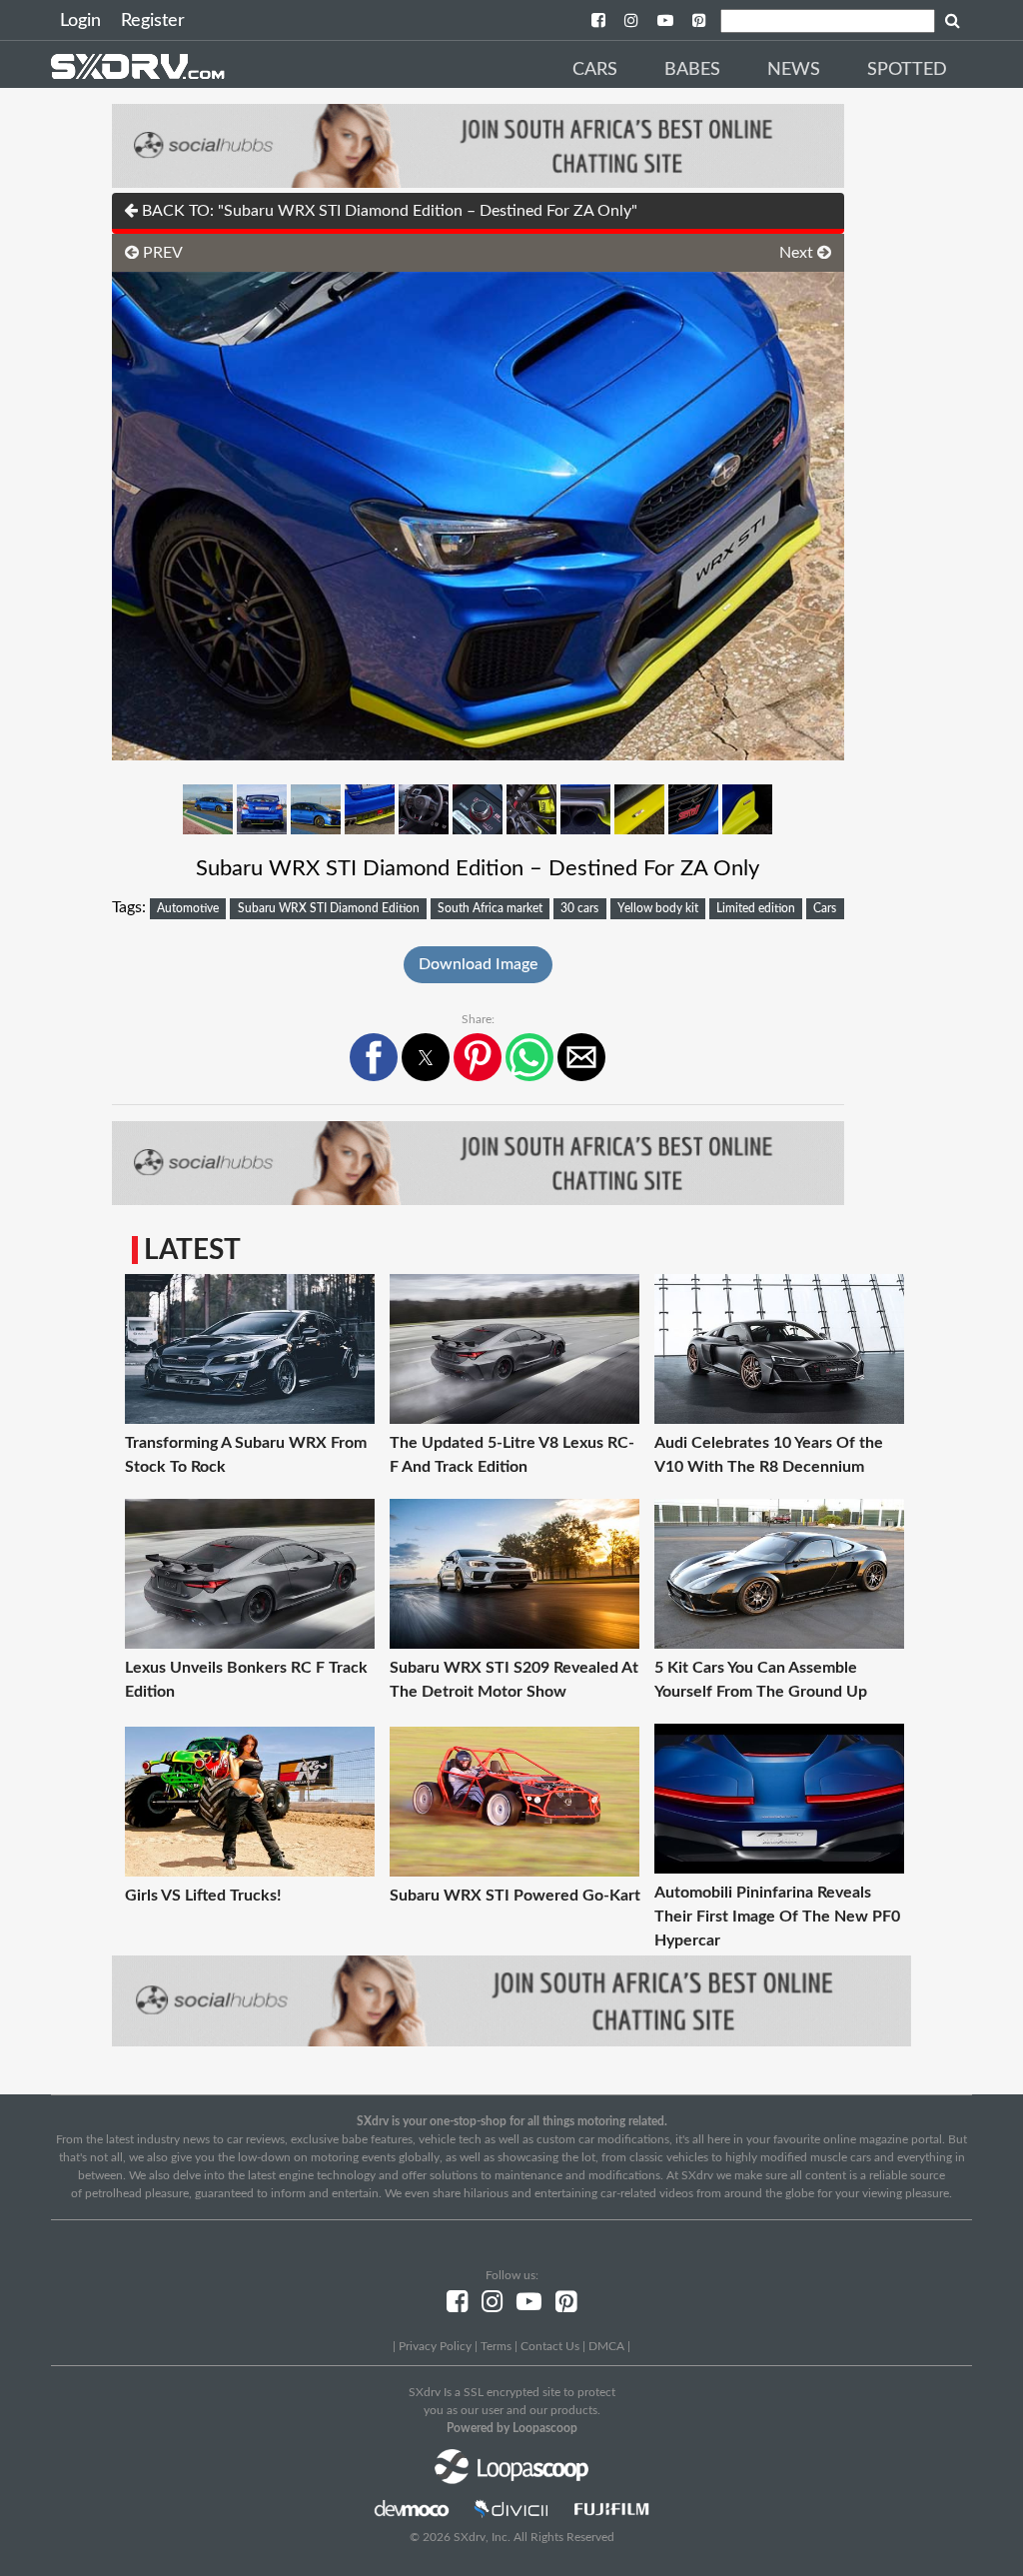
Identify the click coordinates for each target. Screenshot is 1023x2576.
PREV (161, 253)
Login (80, 21)
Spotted (907, 70)
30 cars (579, 908)
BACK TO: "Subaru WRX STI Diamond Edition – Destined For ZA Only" (388, 211)
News (794, 70)
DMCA (606, 2346)
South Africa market (490, 908)
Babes (692, 70)
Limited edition (756, 908)
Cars (595, 70)
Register (153, 21)
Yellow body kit (658, 908)
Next (798, 253)
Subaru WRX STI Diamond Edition (329, 908)
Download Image (478, 964)
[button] (374, 1057)
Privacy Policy (435, 2346)
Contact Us (550, 2346)
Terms (496, 2346)
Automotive (188, 908)
